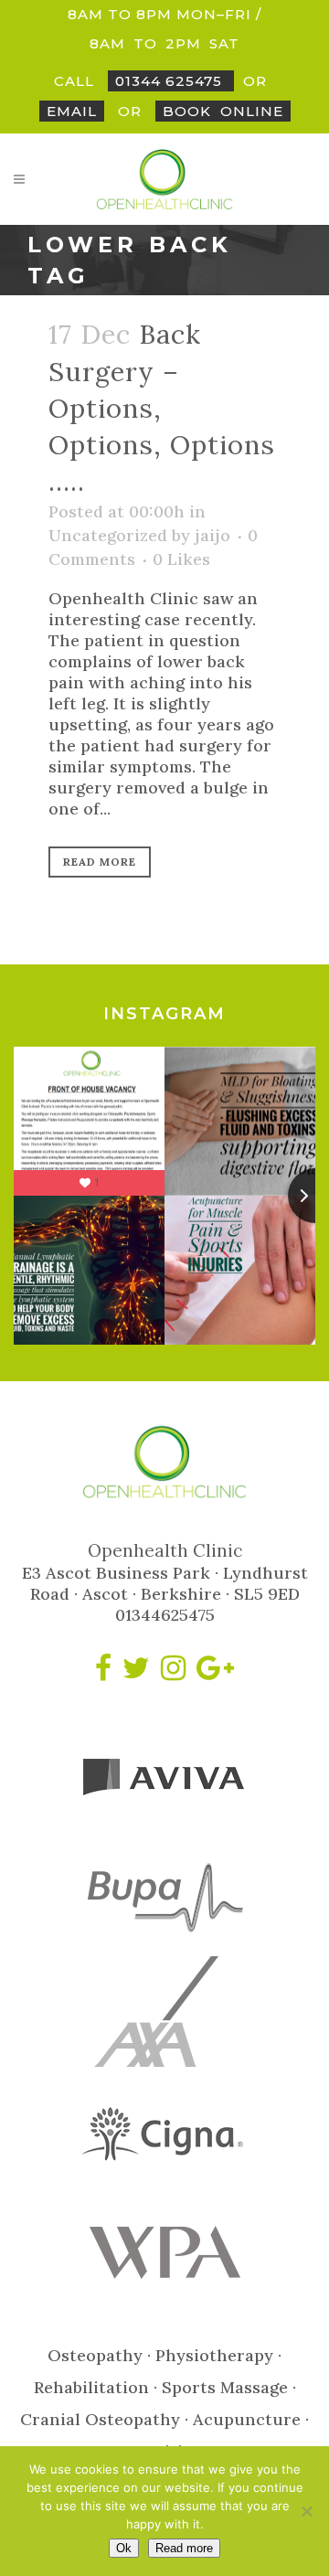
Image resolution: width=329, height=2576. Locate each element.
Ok (124, 2548)
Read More (100, 862)
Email (72, 111)
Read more (184, 2548)
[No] (306, 2511)
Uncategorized (108, 535)
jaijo (212, 535)
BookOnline (223, 111)
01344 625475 (171, 81)
